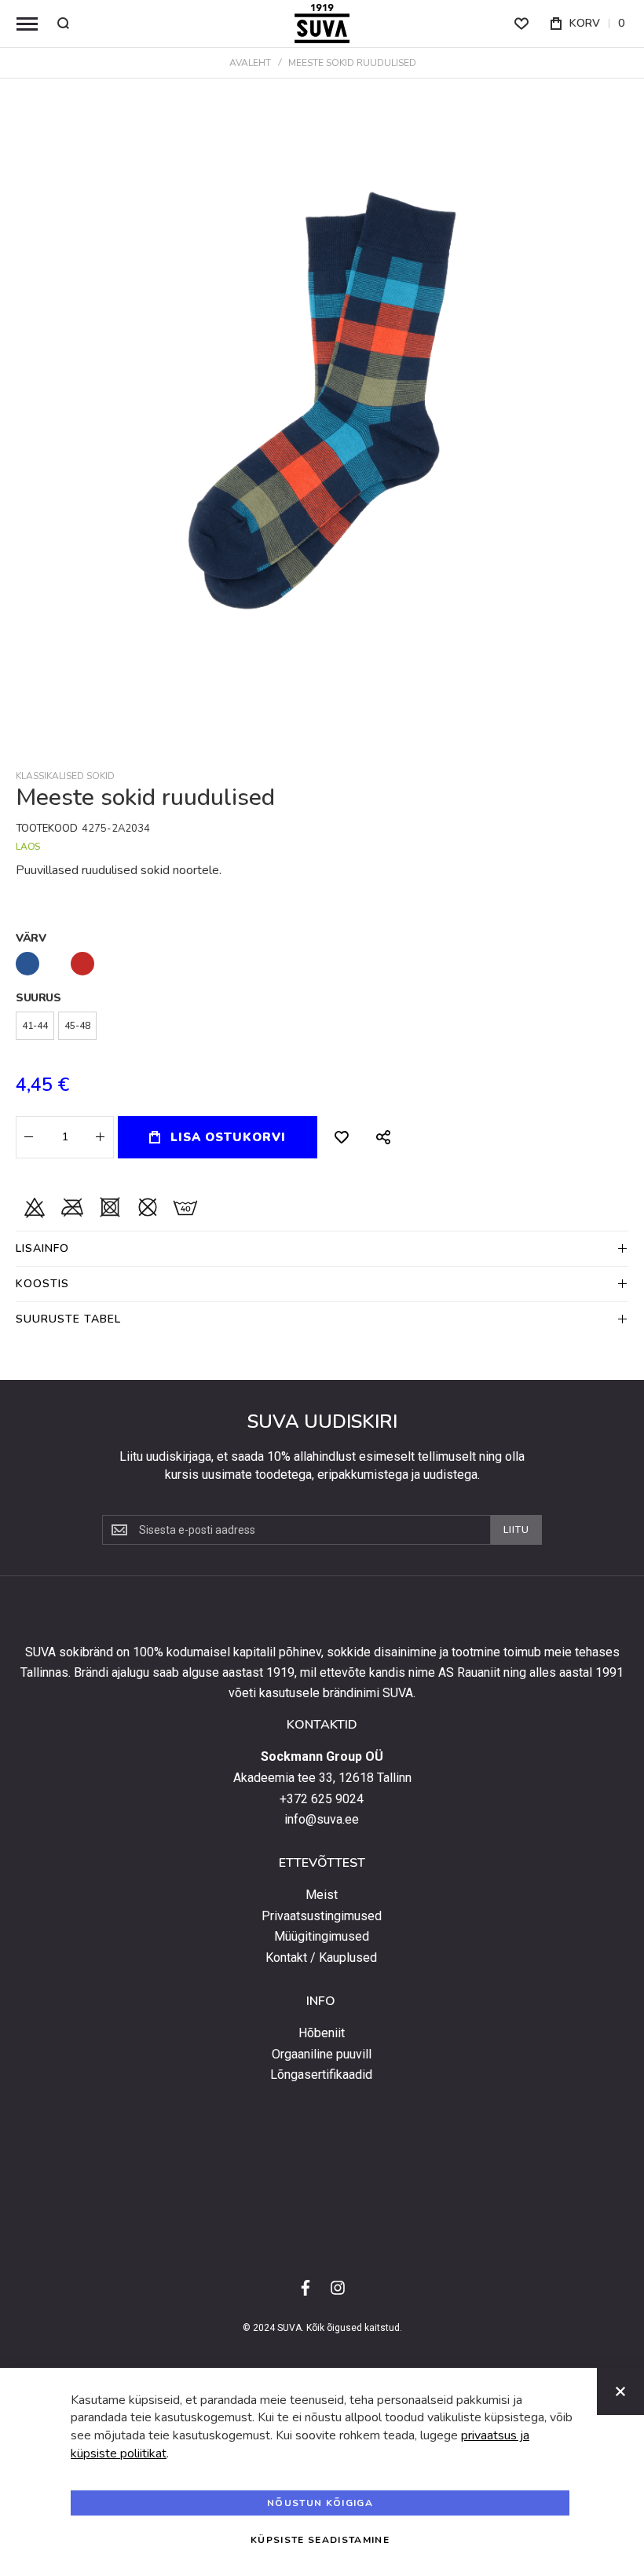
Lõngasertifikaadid (321, 2075)
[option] (27, 964)
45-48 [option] (77, 1026)
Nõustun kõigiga (320, 2503)
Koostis (42, 1284)
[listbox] (322, 966)
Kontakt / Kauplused (321, 1958)
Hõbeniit (322, 2033)
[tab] (322, 1248)
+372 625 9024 (322, 1799)
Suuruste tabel (68, 1319)
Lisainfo (42, 1248)
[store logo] (322, 24)
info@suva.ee (322, 1820)
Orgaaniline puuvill (322, 2055)
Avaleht (250, 63)
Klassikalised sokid (65, 776)
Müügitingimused (322, 1937)
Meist (322, 1895)
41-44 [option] (35, 1026)
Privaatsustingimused (322, 1916)
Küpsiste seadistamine (320, 2540)
